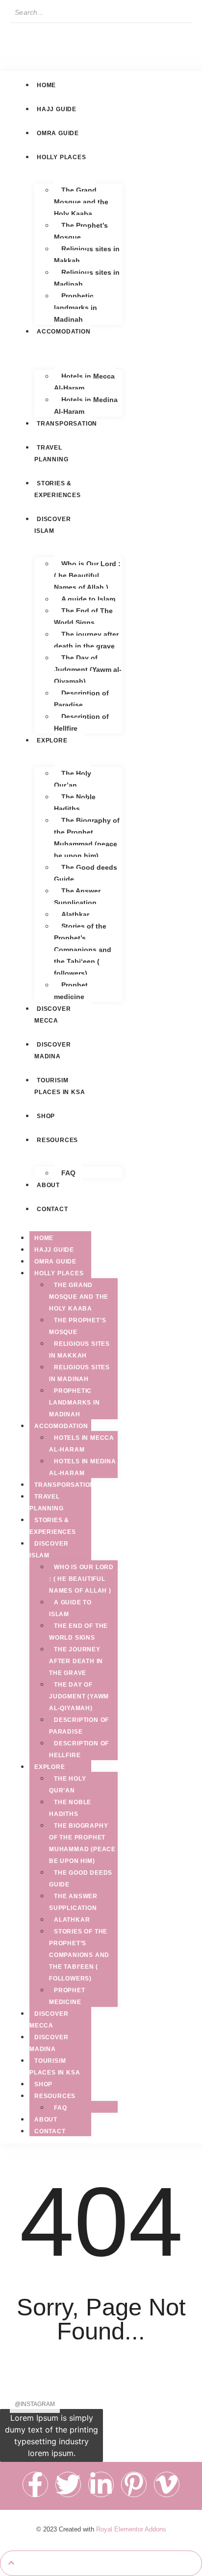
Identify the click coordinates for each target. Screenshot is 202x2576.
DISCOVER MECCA (49, 2020)
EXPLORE (50, 1767)
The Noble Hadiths (75, 803)
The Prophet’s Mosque (81, 231)
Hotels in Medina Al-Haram (86, 405)
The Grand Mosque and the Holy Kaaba (81, 202)
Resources (55, 2096)
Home (44, 1238)
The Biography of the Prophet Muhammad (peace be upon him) (87, 838)
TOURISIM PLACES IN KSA (60, 1086)
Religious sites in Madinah (87, 278)
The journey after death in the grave (86, 640)
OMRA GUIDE (55, 1262)
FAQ (68, 1173)
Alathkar (75, 914)
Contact (50, 2131)
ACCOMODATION (61, 1426)
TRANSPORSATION (64, 1485)
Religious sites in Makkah (87, 255)
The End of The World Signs (83, 617)
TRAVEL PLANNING (51, 453)
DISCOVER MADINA (52, 1050)
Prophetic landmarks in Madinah (76, 308)
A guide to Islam (88, 599)
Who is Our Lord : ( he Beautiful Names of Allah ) (87, 575)
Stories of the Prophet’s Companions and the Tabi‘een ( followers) (83, 950)
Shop (43, 2084)
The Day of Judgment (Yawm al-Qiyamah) (88, 669)
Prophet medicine (71, 991)
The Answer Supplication (77, 897)
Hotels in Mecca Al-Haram (84, 382)
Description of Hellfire (81, 722)
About (46, 2120)
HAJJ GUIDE (54, 1250)
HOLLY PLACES (59, 1273)
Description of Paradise (81, 699)
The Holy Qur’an (73, 779)
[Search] (21, 33)
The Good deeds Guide (86, 873)
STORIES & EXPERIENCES (58, 489)
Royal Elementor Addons (131, 2529)
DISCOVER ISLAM (49, 1550)
